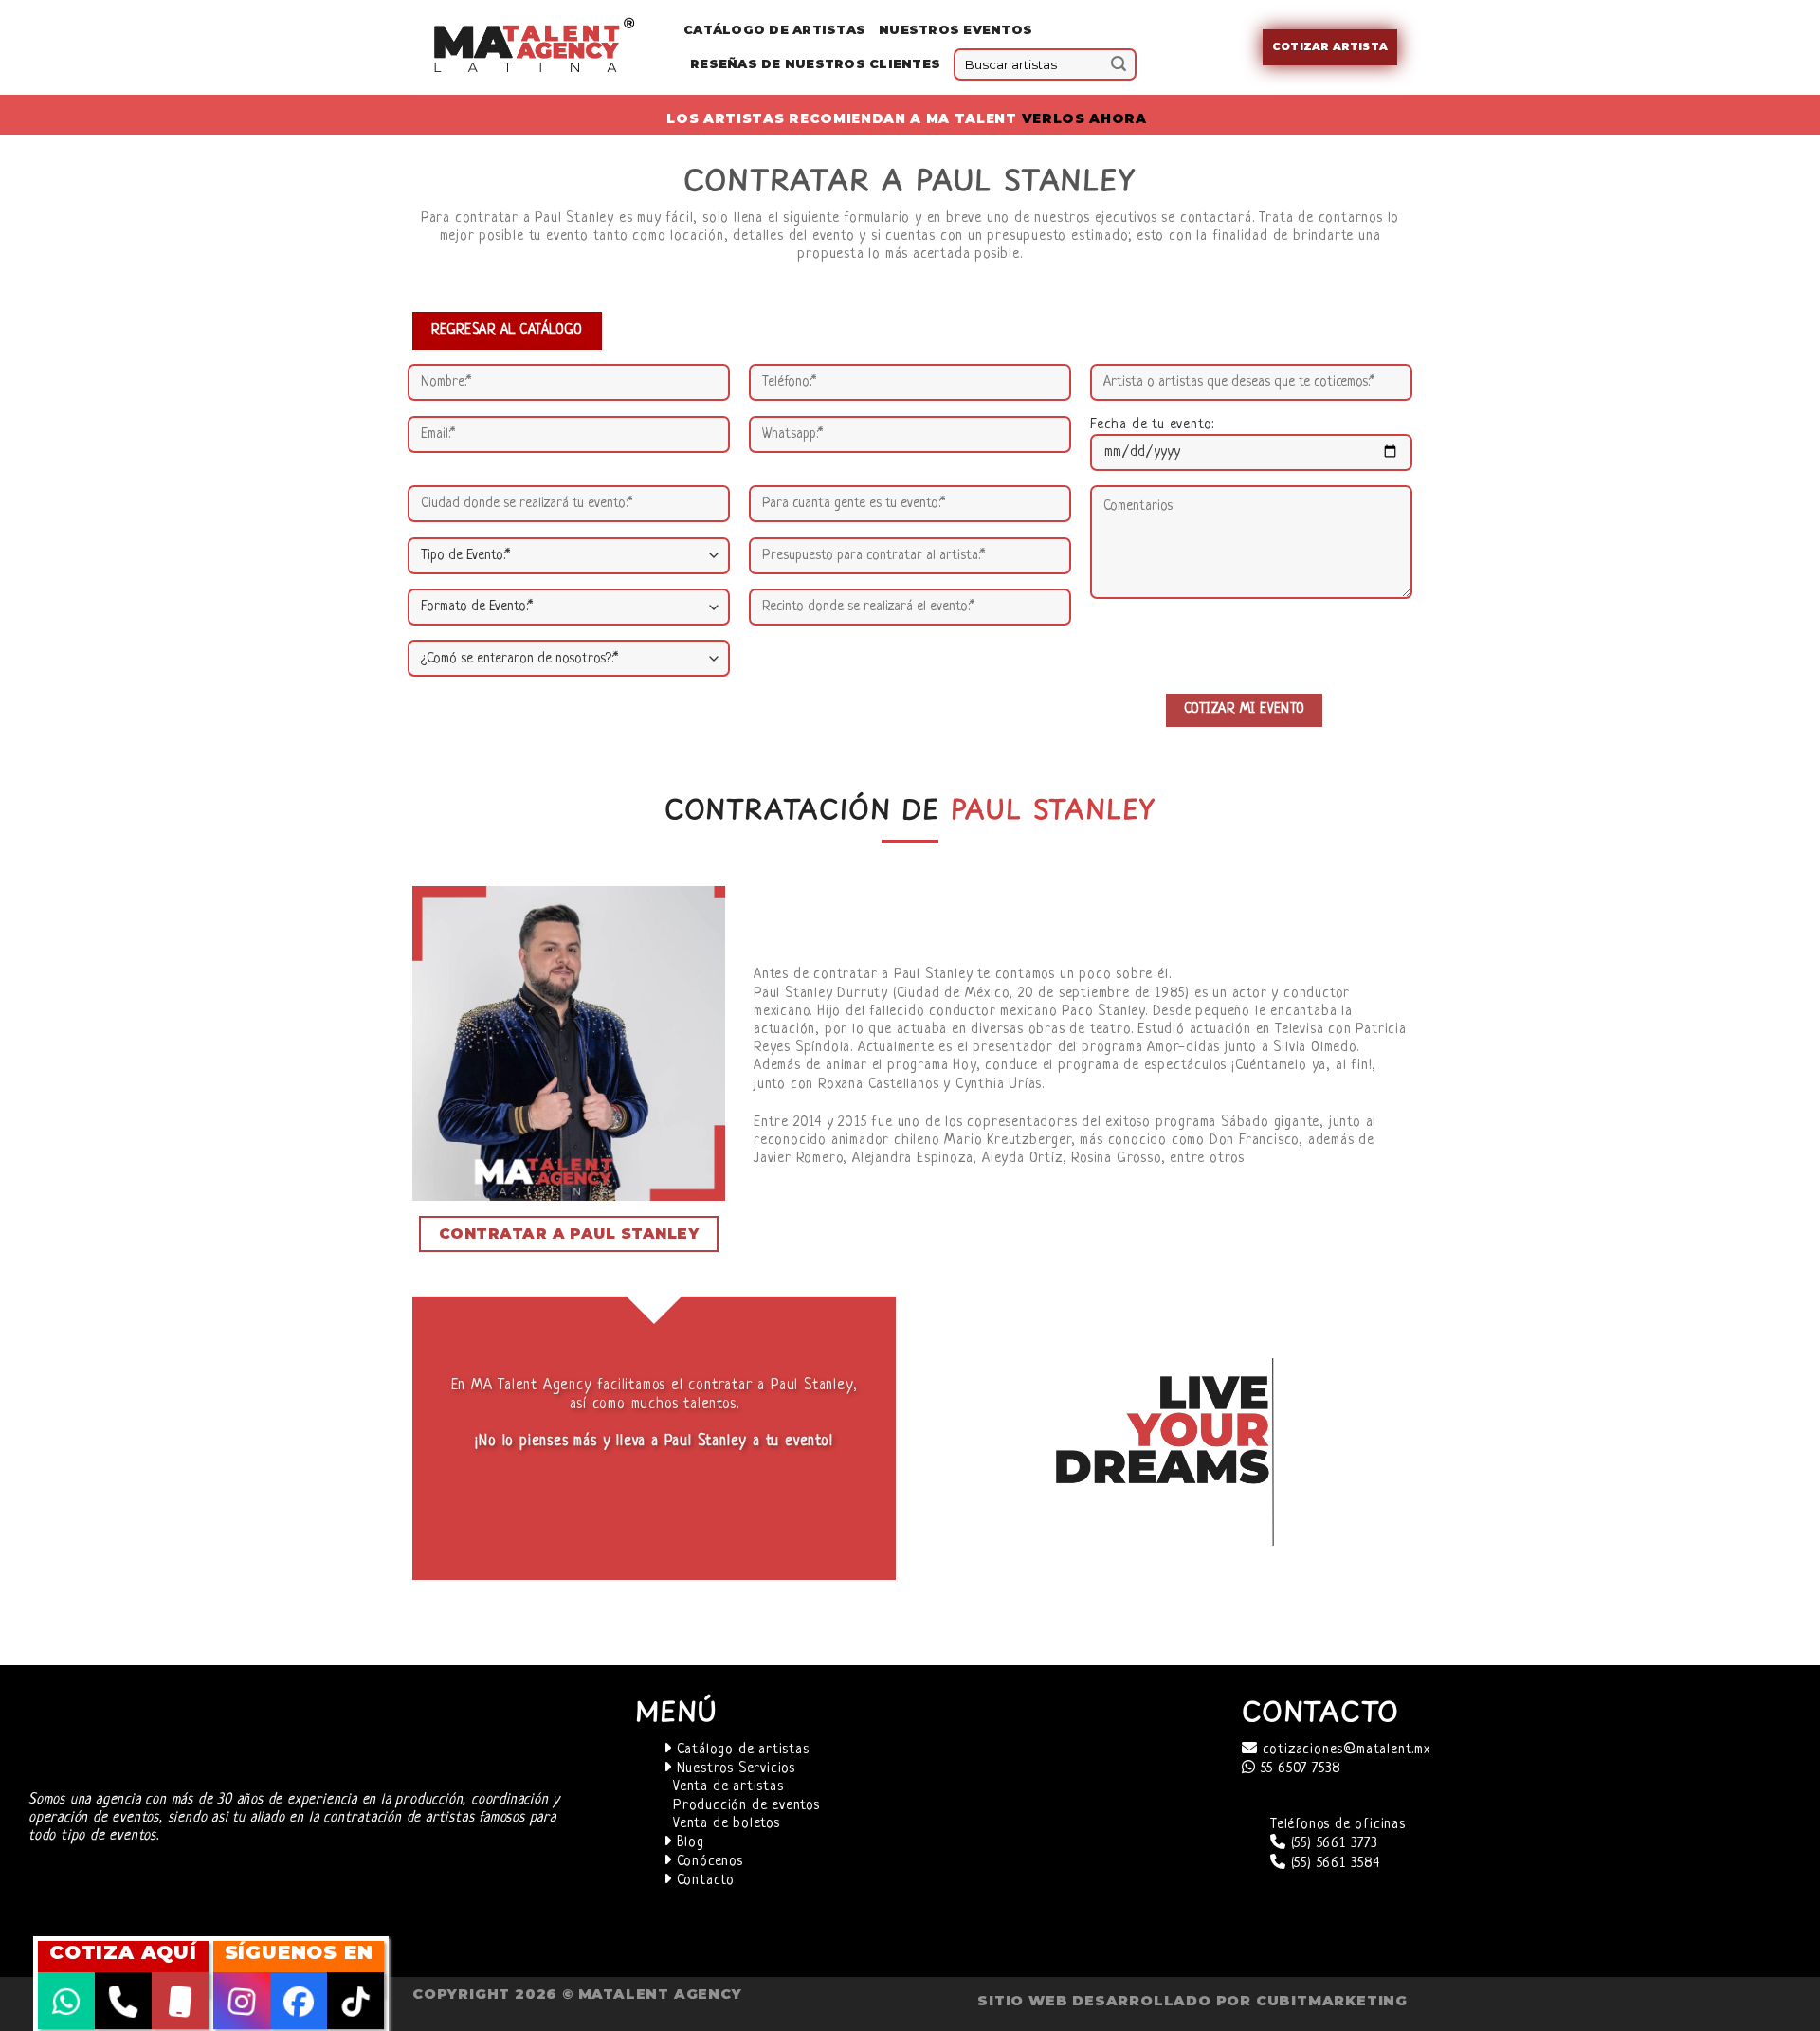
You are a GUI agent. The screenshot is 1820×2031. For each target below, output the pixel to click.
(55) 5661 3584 (1333, 1864)
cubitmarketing (1332, 2001)
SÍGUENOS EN (299, 1952)
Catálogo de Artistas (774, 30)
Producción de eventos (746, 1806)
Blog (688, 1843)
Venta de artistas (728, 1787)
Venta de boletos (727, 1824)
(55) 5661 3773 (1332, 1844)
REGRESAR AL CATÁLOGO (507, 330)
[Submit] (1119, 64)
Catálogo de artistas (741, 1750)
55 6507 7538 (1299, 1769)
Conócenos (708, 1862)
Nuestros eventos (955, 30)
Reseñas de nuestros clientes (815, 64)
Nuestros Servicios (734, 1769)
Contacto (703, 1881)
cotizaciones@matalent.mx (1344, 1750)
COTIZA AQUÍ (123, 1952)
